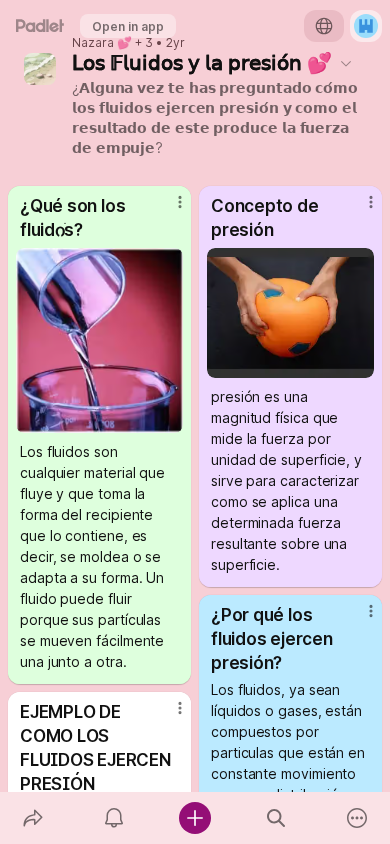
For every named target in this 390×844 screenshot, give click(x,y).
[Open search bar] (276, 818)
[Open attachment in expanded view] (99, 340)
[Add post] (194, 818)
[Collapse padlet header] (346, 63)
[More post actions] (167, 210)
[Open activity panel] (113, 818)
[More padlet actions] (357, 818)
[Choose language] (324, 26)
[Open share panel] (32, 818)
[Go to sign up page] (366, 26)
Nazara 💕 (102, 43)
